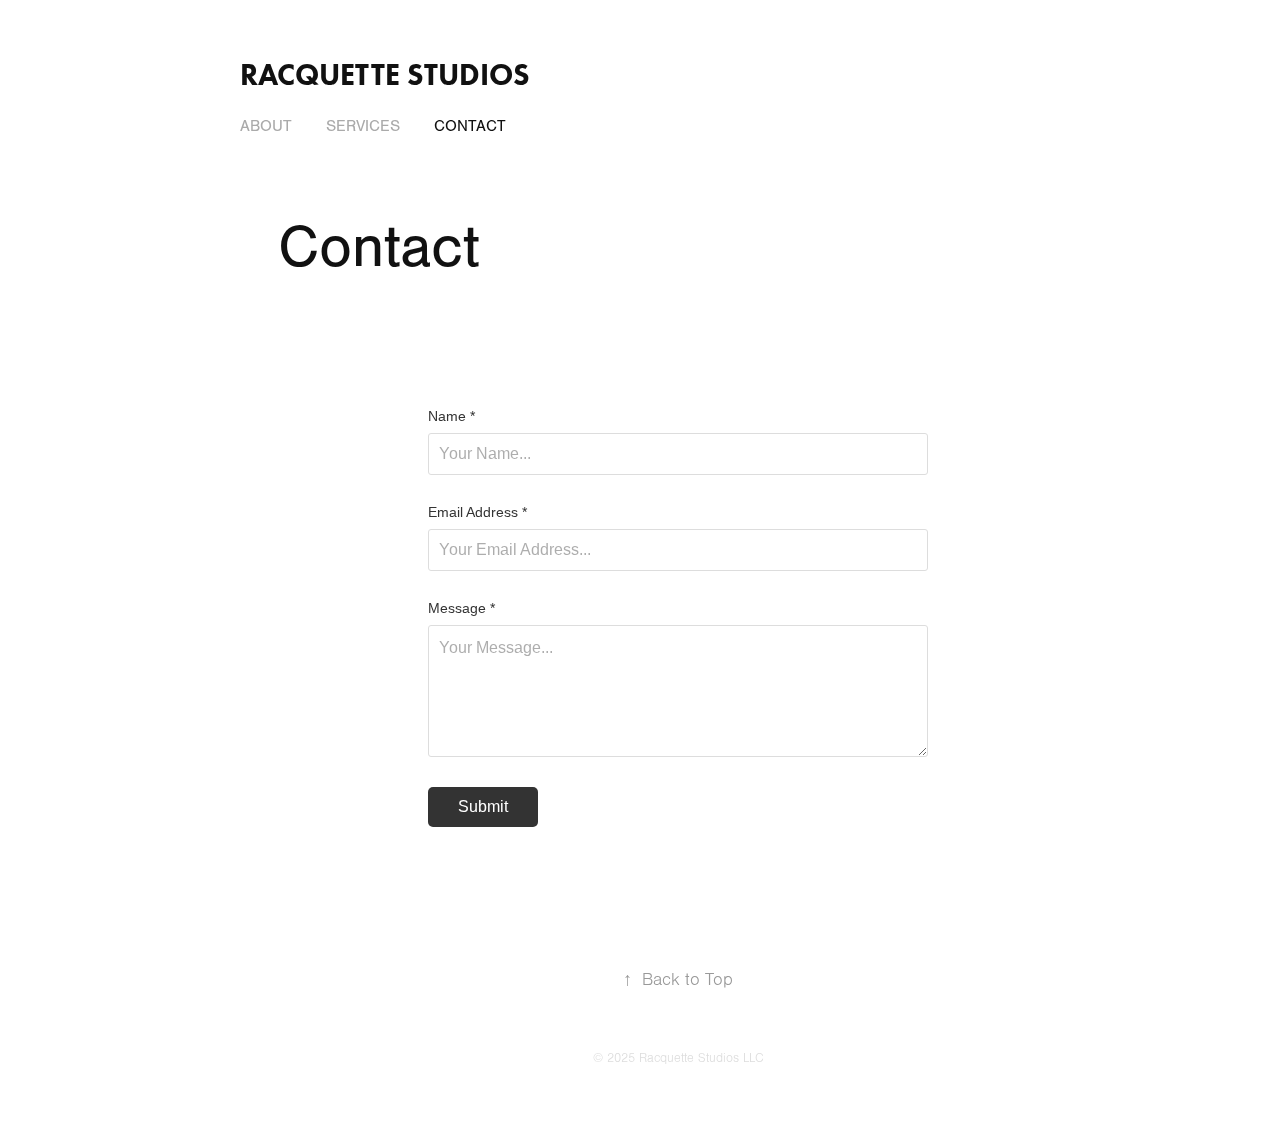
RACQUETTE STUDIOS (385, 74)
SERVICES (363, 126)
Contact (470, 126)
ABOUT (266, 126)
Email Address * (477, 512)
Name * (451, 416)
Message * (461, 608)
